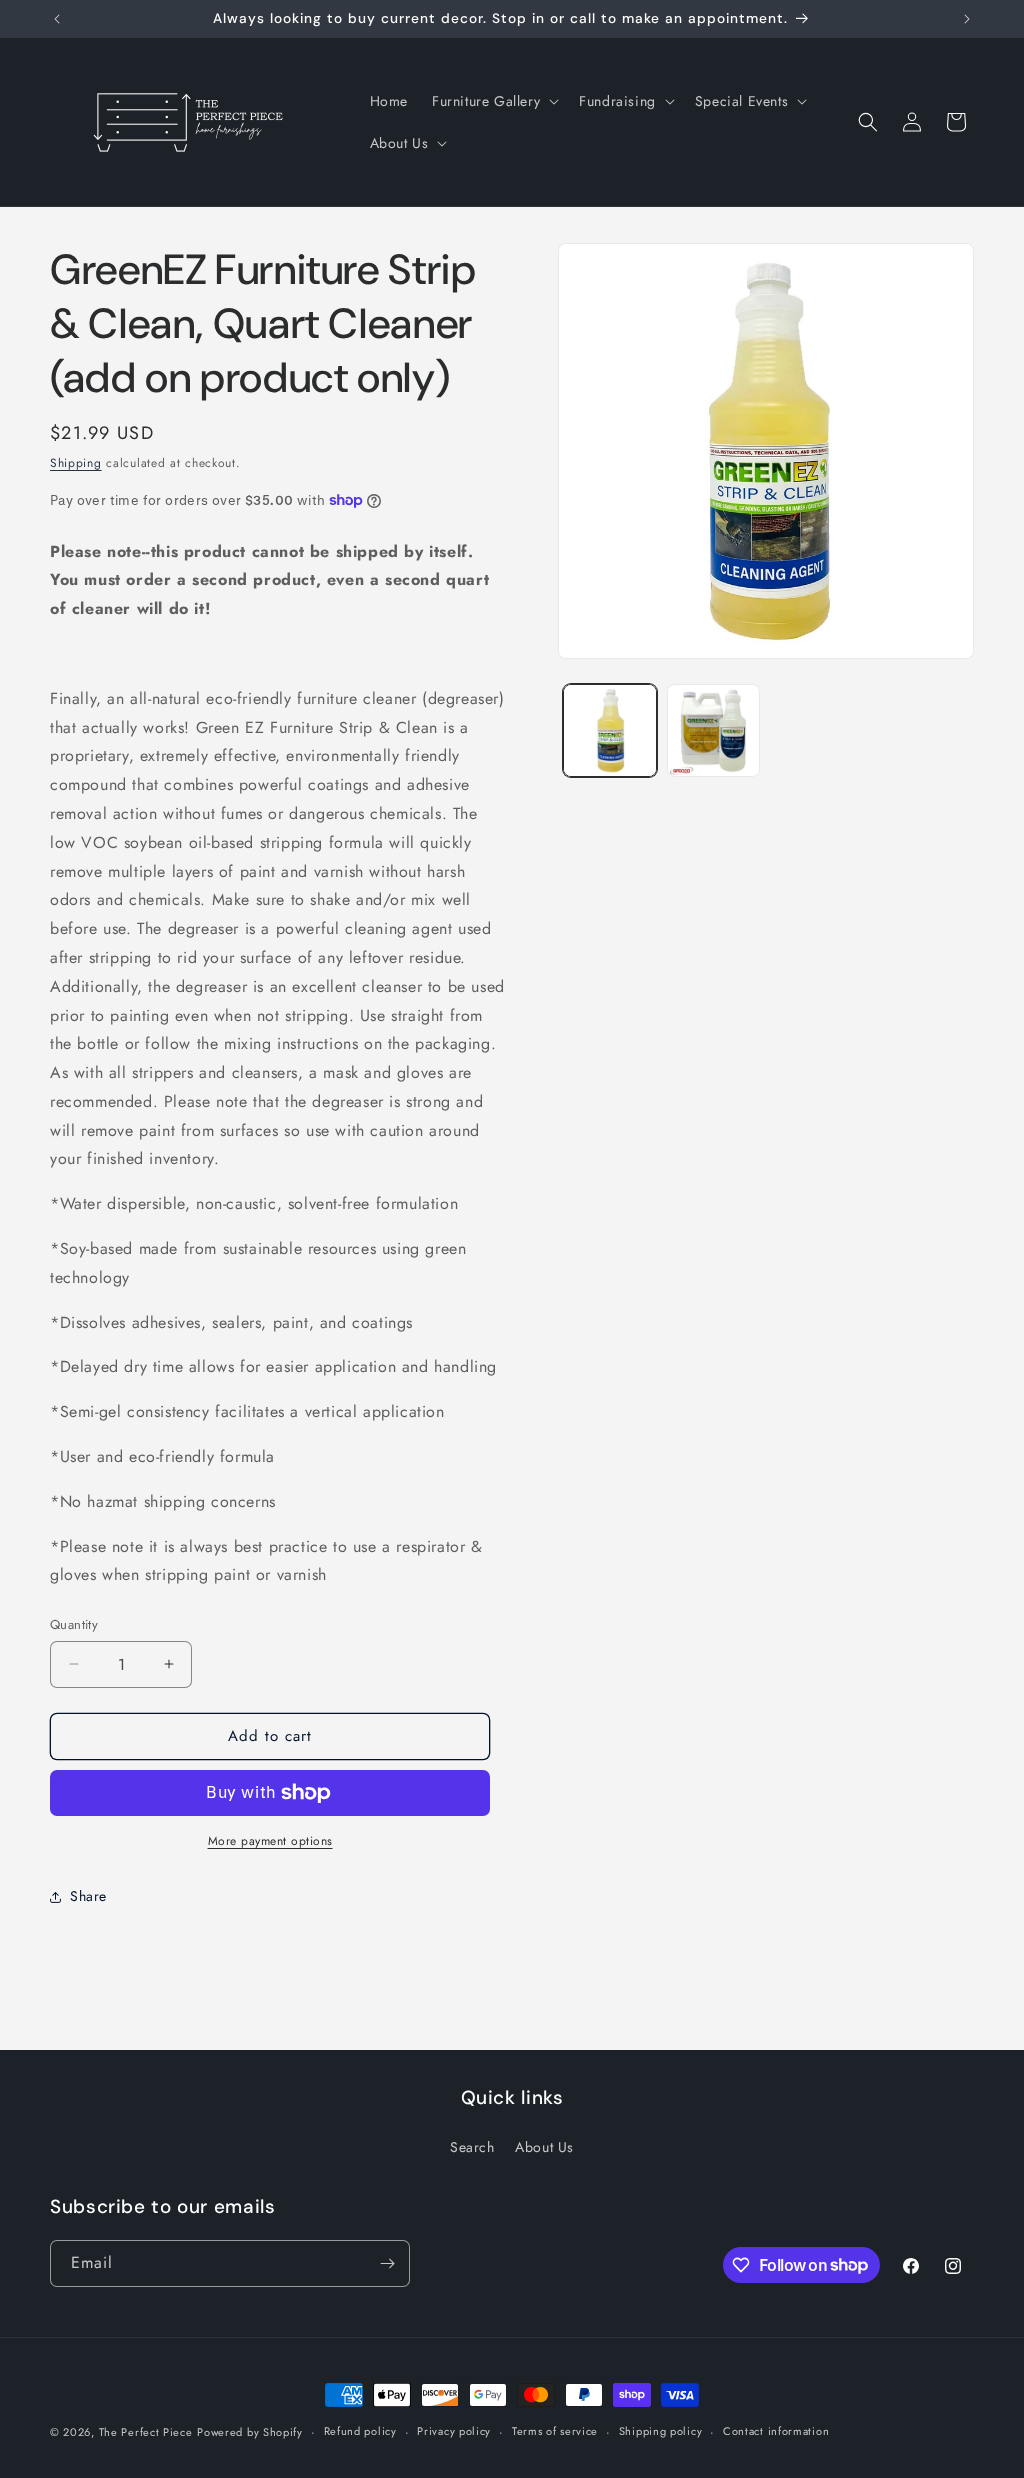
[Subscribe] (387, 2263)
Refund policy (360, 2431)
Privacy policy (454, 2431)
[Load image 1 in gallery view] (609, 730)
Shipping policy (661, 2431)
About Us (544, 2147)
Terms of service (555, 2431)
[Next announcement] (967, 19)
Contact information (776, 2431)
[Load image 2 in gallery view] (713, 730)
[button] (493, 101)
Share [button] (88, 1896)
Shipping (76, 463)
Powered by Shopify (250, 2432)
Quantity (74, 1624)
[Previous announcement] (57, 19)
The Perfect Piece (146, 2432)
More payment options (270, 1841)
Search (472, 2147)
